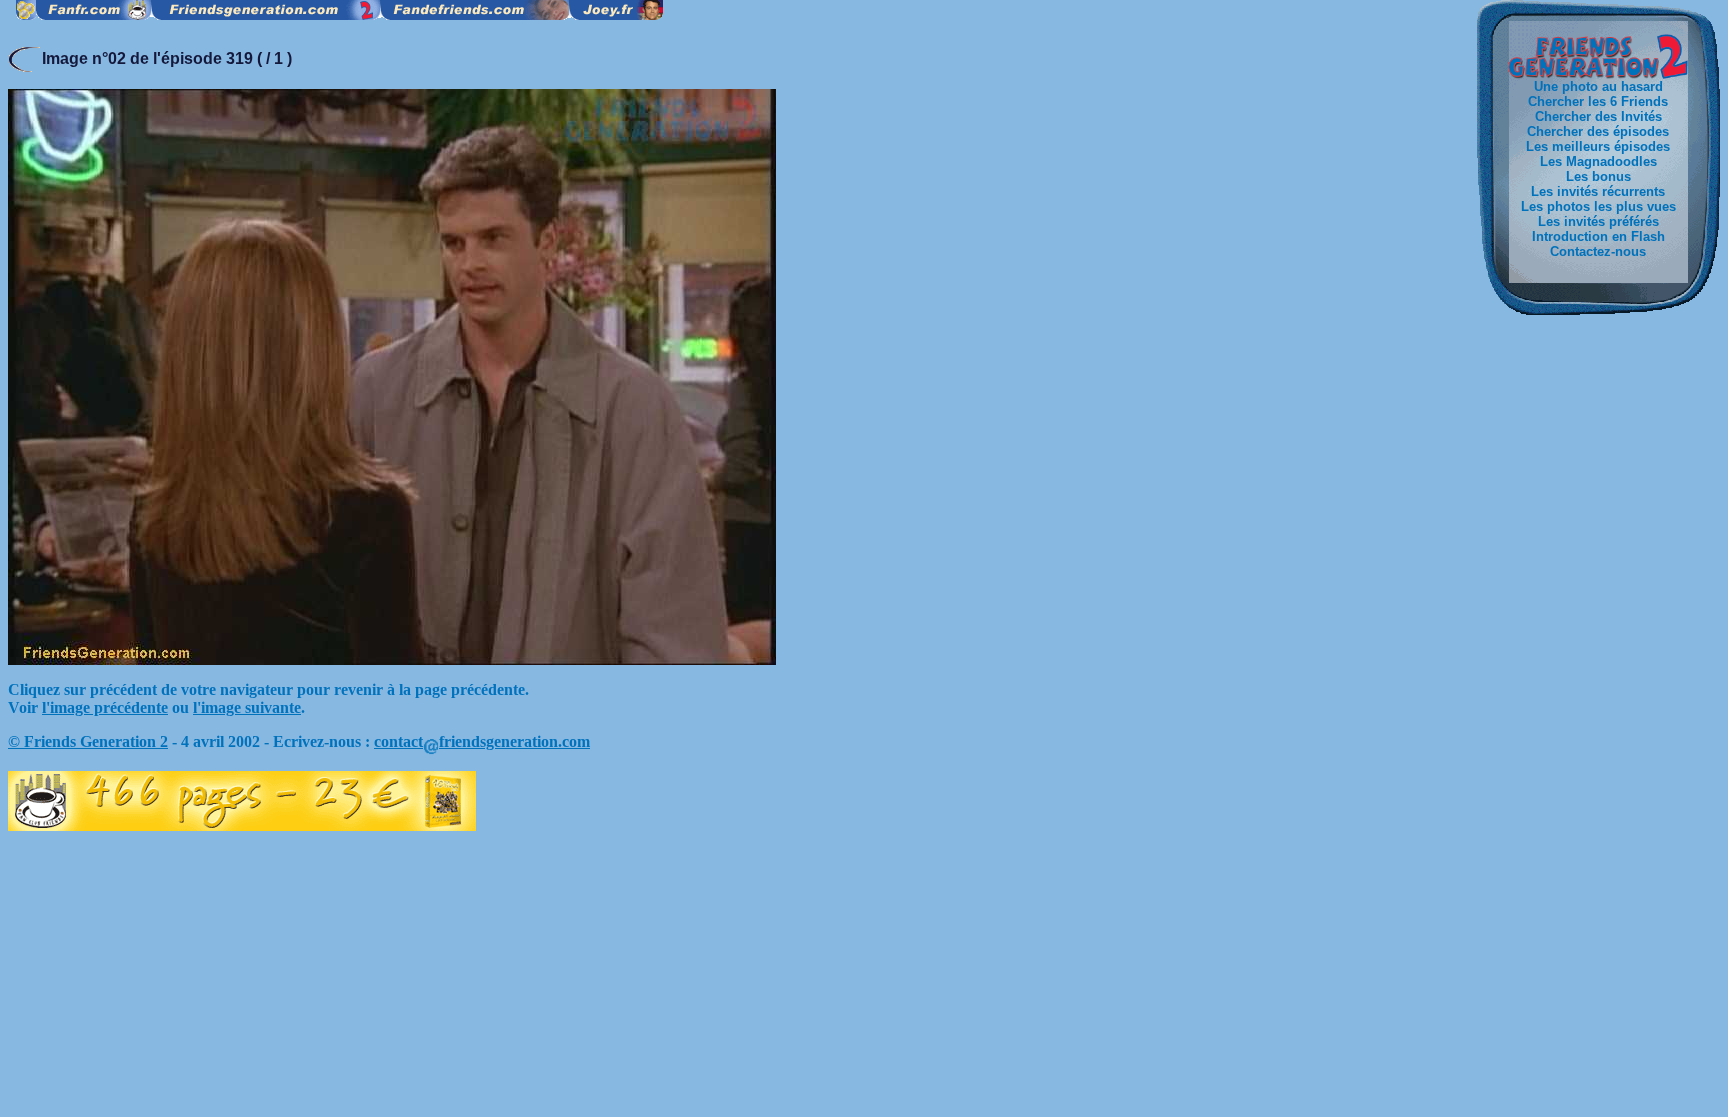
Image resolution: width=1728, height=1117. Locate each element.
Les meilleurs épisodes (1598, 146)
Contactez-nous (1598, 251)
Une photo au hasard (1598, 86)
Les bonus (1598, 176)
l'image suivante (247, 707)
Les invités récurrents (1598, 191)
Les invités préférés (1598, 221)
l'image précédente (105, 707)
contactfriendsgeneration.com (482, 741)
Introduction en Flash (1598, 236)
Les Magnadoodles (1598, 161)
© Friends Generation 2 (88, 741)
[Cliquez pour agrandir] (392, 659)
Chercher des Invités (1598, 116)
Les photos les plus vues (1598, 206)
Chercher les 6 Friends (1598, 101)
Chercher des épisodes (1598, 131)
